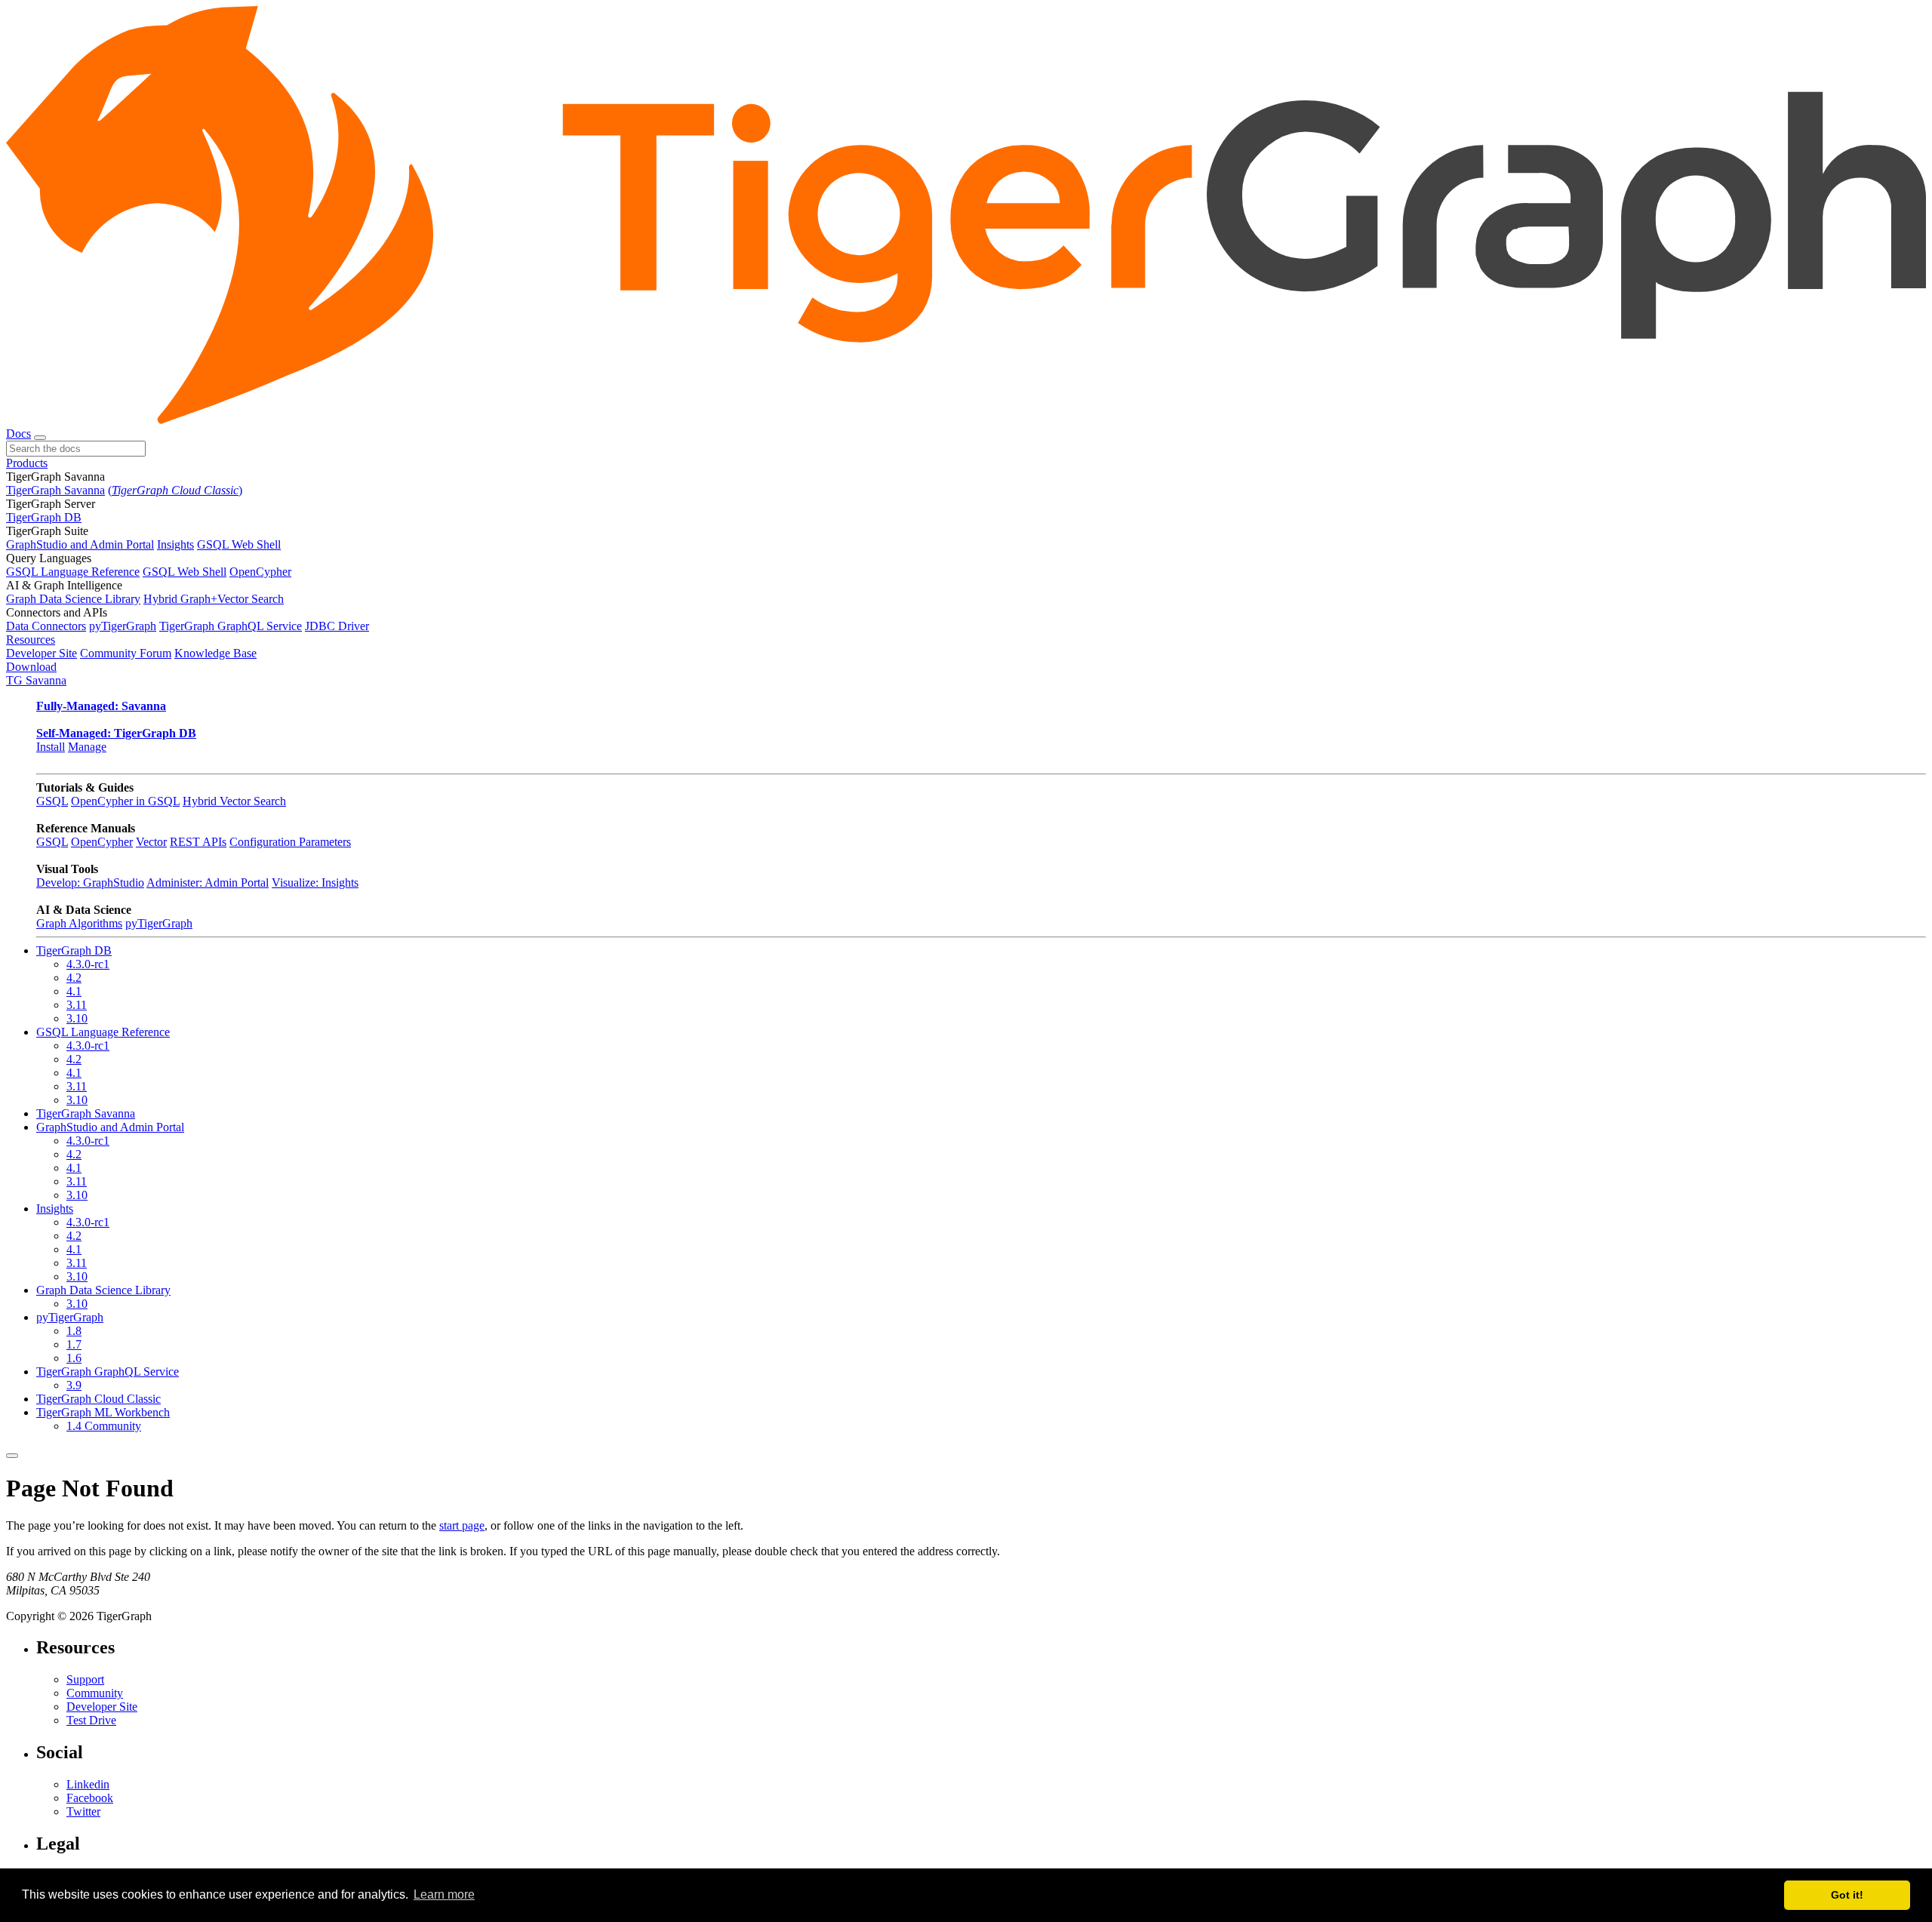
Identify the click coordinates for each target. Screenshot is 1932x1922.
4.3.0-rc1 (88, 964)
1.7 (74, 1344)
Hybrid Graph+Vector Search (214, 599)
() (175, 490)
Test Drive (91, 1720)
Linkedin (88, 1784)
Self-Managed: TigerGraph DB (116, 733)
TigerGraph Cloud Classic (98, 1399)
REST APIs (198, 842)
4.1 (74, 991)
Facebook (90, 1798)
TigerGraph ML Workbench (103, 1412)
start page (462, 1525)
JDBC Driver (337, 626)
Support (85, 1679)
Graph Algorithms (79, 923)
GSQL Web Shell (239, 544)
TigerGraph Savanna (55, 490)
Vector (151, 842)
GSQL (52, 801)
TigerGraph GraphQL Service (231, 626)
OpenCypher (260, 572)
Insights (175, 544)
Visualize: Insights (315, 883)
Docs (18, 434)
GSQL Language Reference (73, 572)
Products (27, 463)
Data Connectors (46, 626)
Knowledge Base (215, 653)
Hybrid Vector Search (234, 801)
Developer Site (42, 653)
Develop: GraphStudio (90, 883)
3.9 (74, 1385)
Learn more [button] (444, 1894)
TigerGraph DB (44, 517)
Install (51, 747)
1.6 (74, 1358)
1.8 (74, 1331)
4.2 (74, 978)
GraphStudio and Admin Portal (80, 544)
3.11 (77, 1005)
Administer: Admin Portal (208, 883)
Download (31, 667)
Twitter (83, 1811)
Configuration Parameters (290, 842)
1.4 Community (104, 1426)
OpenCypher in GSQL (125, 801)
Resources (31, 640)
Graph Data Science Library (73, 599)
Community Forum (126, 653)
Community (95, 1693)
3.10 (77, 1018)
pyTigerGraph (123, 626)
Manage (87, 747)
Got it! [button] (1847, 1895)
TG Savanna (36, 680)
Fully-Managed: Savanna (101, 706)
